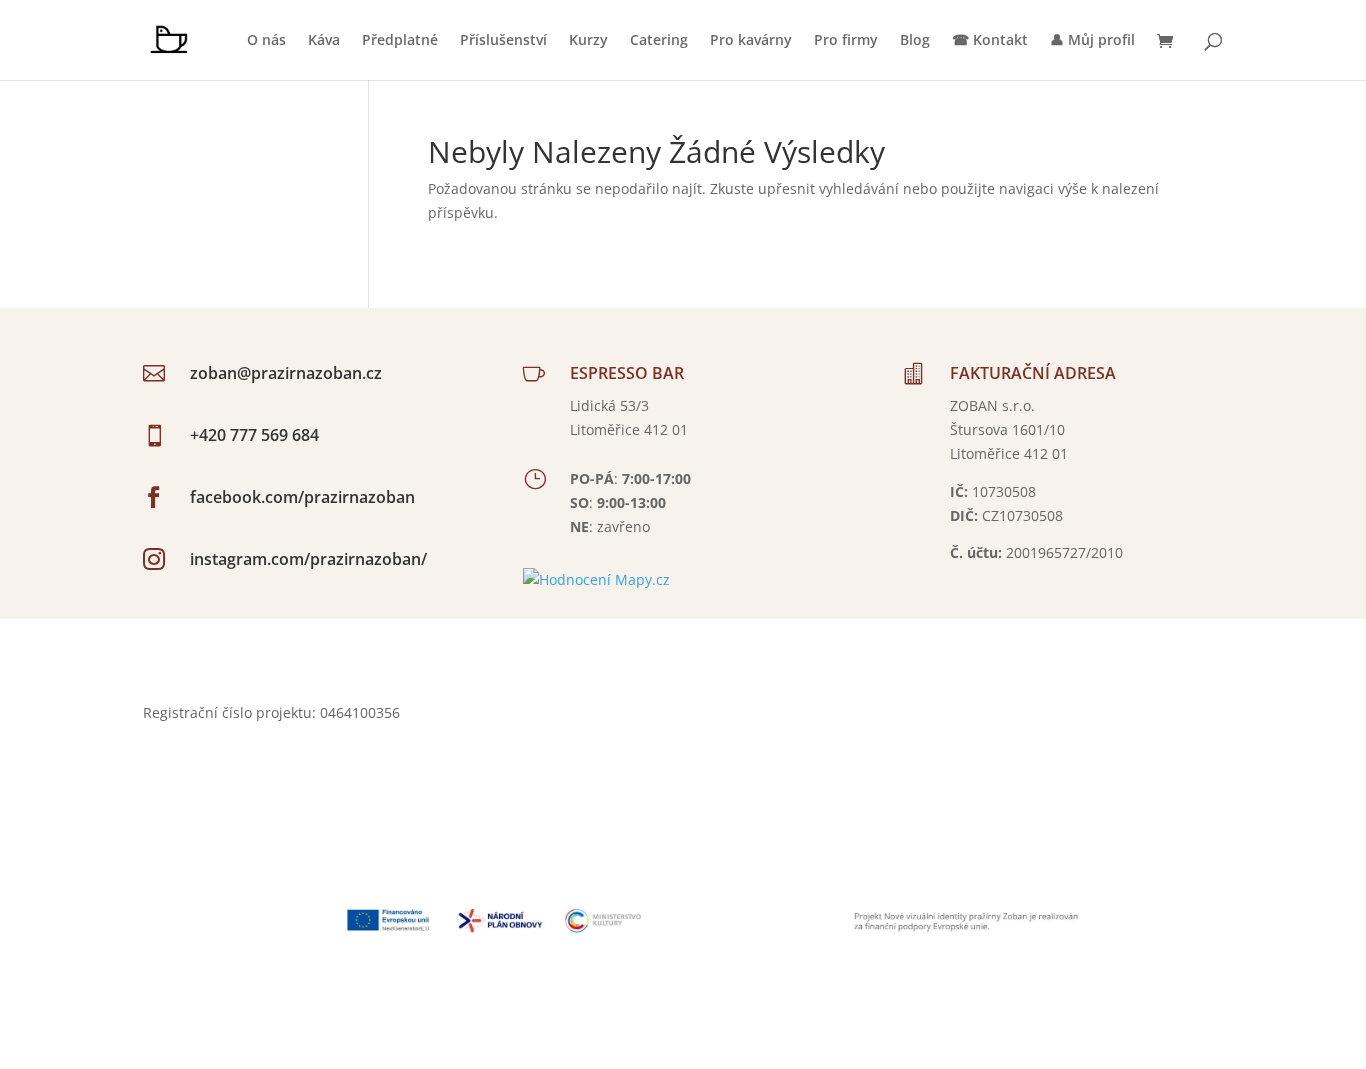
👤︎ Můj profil (1092, 41)
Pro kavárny (751, 41)
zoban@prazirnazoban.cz (286, 373)
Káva (324, 41)
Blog (915, 41)
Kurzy (588, 41)
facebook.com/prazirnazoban (302, 497)
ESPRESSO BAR (627, 373)
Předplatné (400, 41)
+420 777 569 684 (254, 435)
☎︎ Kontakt (990, 41)
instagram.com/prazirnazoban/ (308, 559)
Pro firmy (846, 41)
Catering (659, 41)
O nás (266, 41)
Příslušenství (503, 41)
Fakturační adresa (1033, 373)
